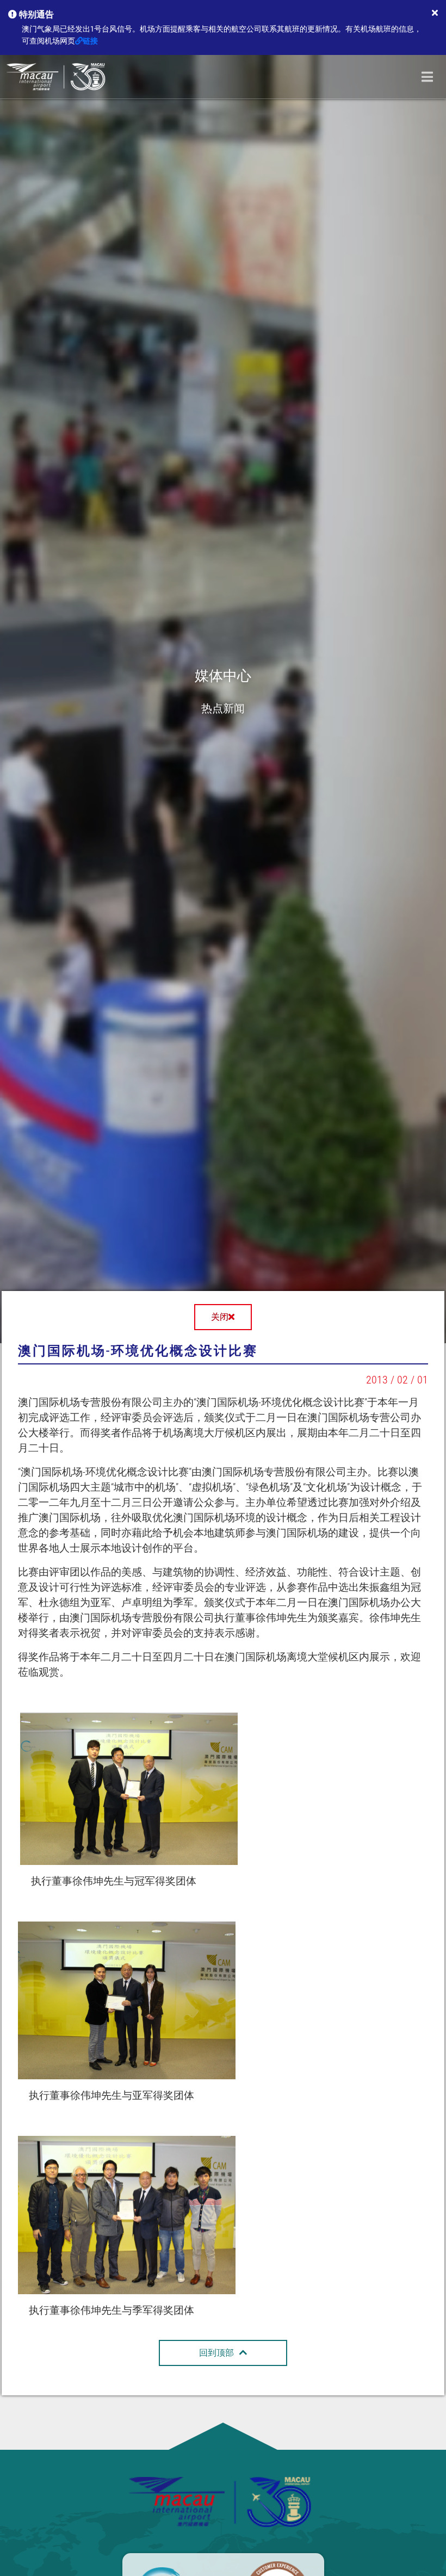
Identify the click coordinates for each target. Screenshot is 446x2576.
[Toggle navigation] (427, 77)
